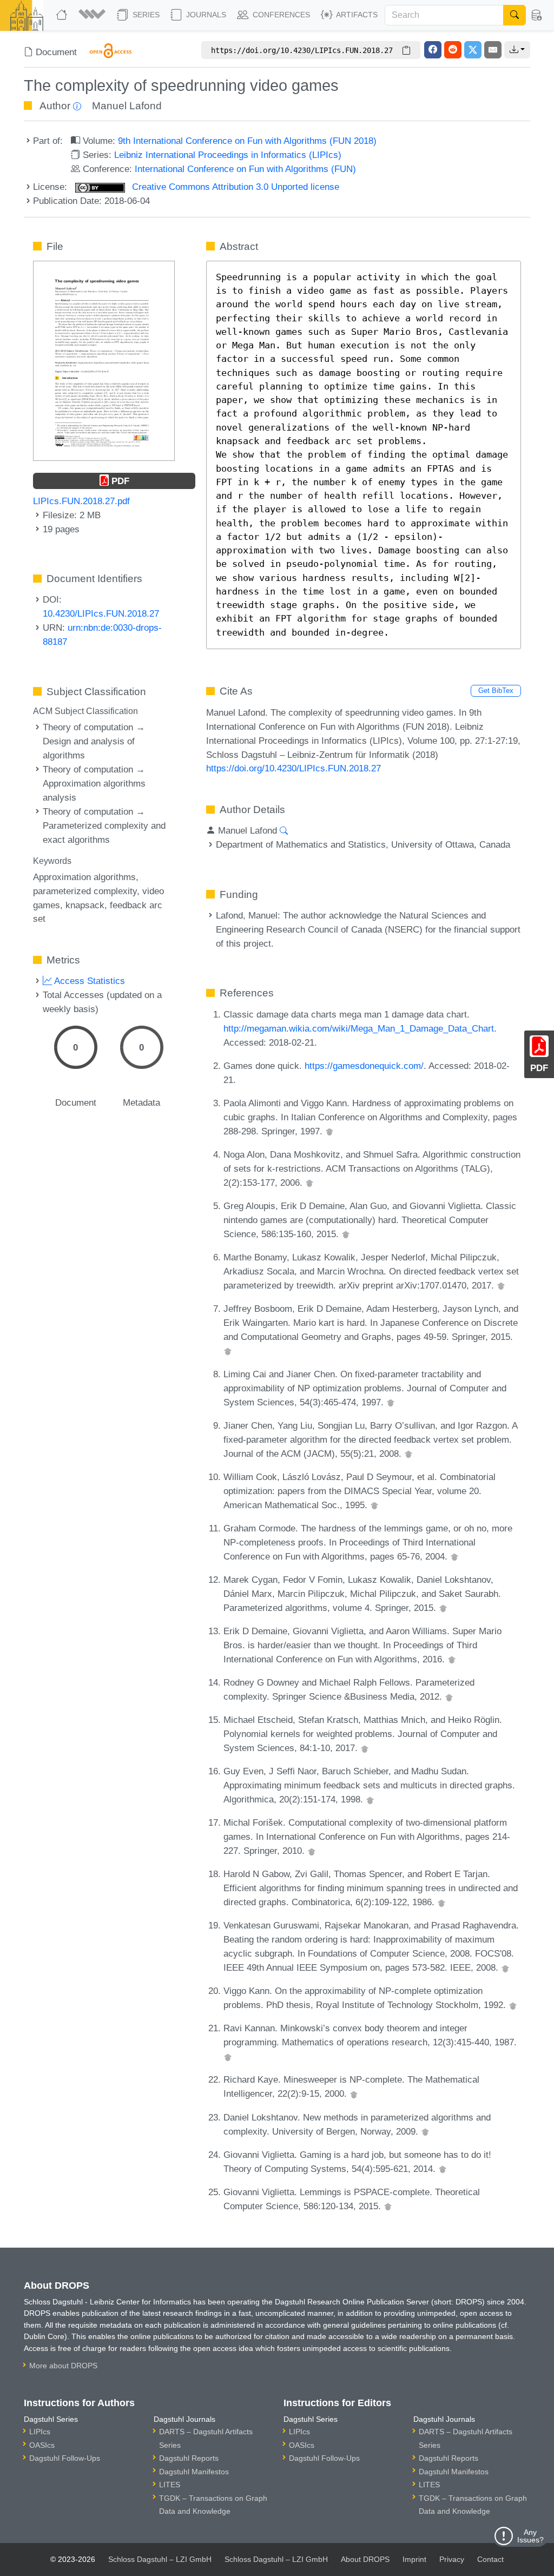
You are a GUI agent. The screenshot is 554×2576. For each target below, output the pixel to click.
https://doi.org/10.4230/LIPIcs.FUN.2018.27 (294, 768)
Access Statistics (88, 981)
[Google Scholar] (329, 1131)
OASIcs (42, 2445)
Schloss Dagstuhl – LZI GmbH (160, 2559)
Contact (490, 2559)
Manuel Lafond (127, 106)
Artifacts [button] (356, 15)
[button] (93, 15)
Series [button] (145, 15)
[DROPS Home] (63, 15)
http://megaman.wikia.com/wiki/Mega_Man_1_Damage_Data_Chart (359, 1028)
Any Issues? (530, 2536)
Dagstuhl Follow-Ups (65, 2458)
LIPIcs (40, 2432)
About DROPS (365, 2559)
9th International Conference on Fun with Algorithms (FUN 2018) (247, 141)
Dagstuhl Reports (189, 2458)
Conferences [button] (280, 15)
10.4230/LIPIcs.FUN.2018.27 (101, 613)
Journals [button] (205, 15)
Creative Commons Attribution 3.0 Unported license (234, 187)
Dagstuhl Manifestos (194, 2472)
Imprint (414, 2559)
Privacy (452, 2559)
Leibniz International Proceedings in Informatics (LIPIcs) (228, 155)
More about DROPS (63, 2366)
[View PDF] (104, 360)
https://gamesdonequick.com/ (364, 1066)
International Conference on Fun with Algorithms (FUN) (245, 169)
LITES (170, 2485)
